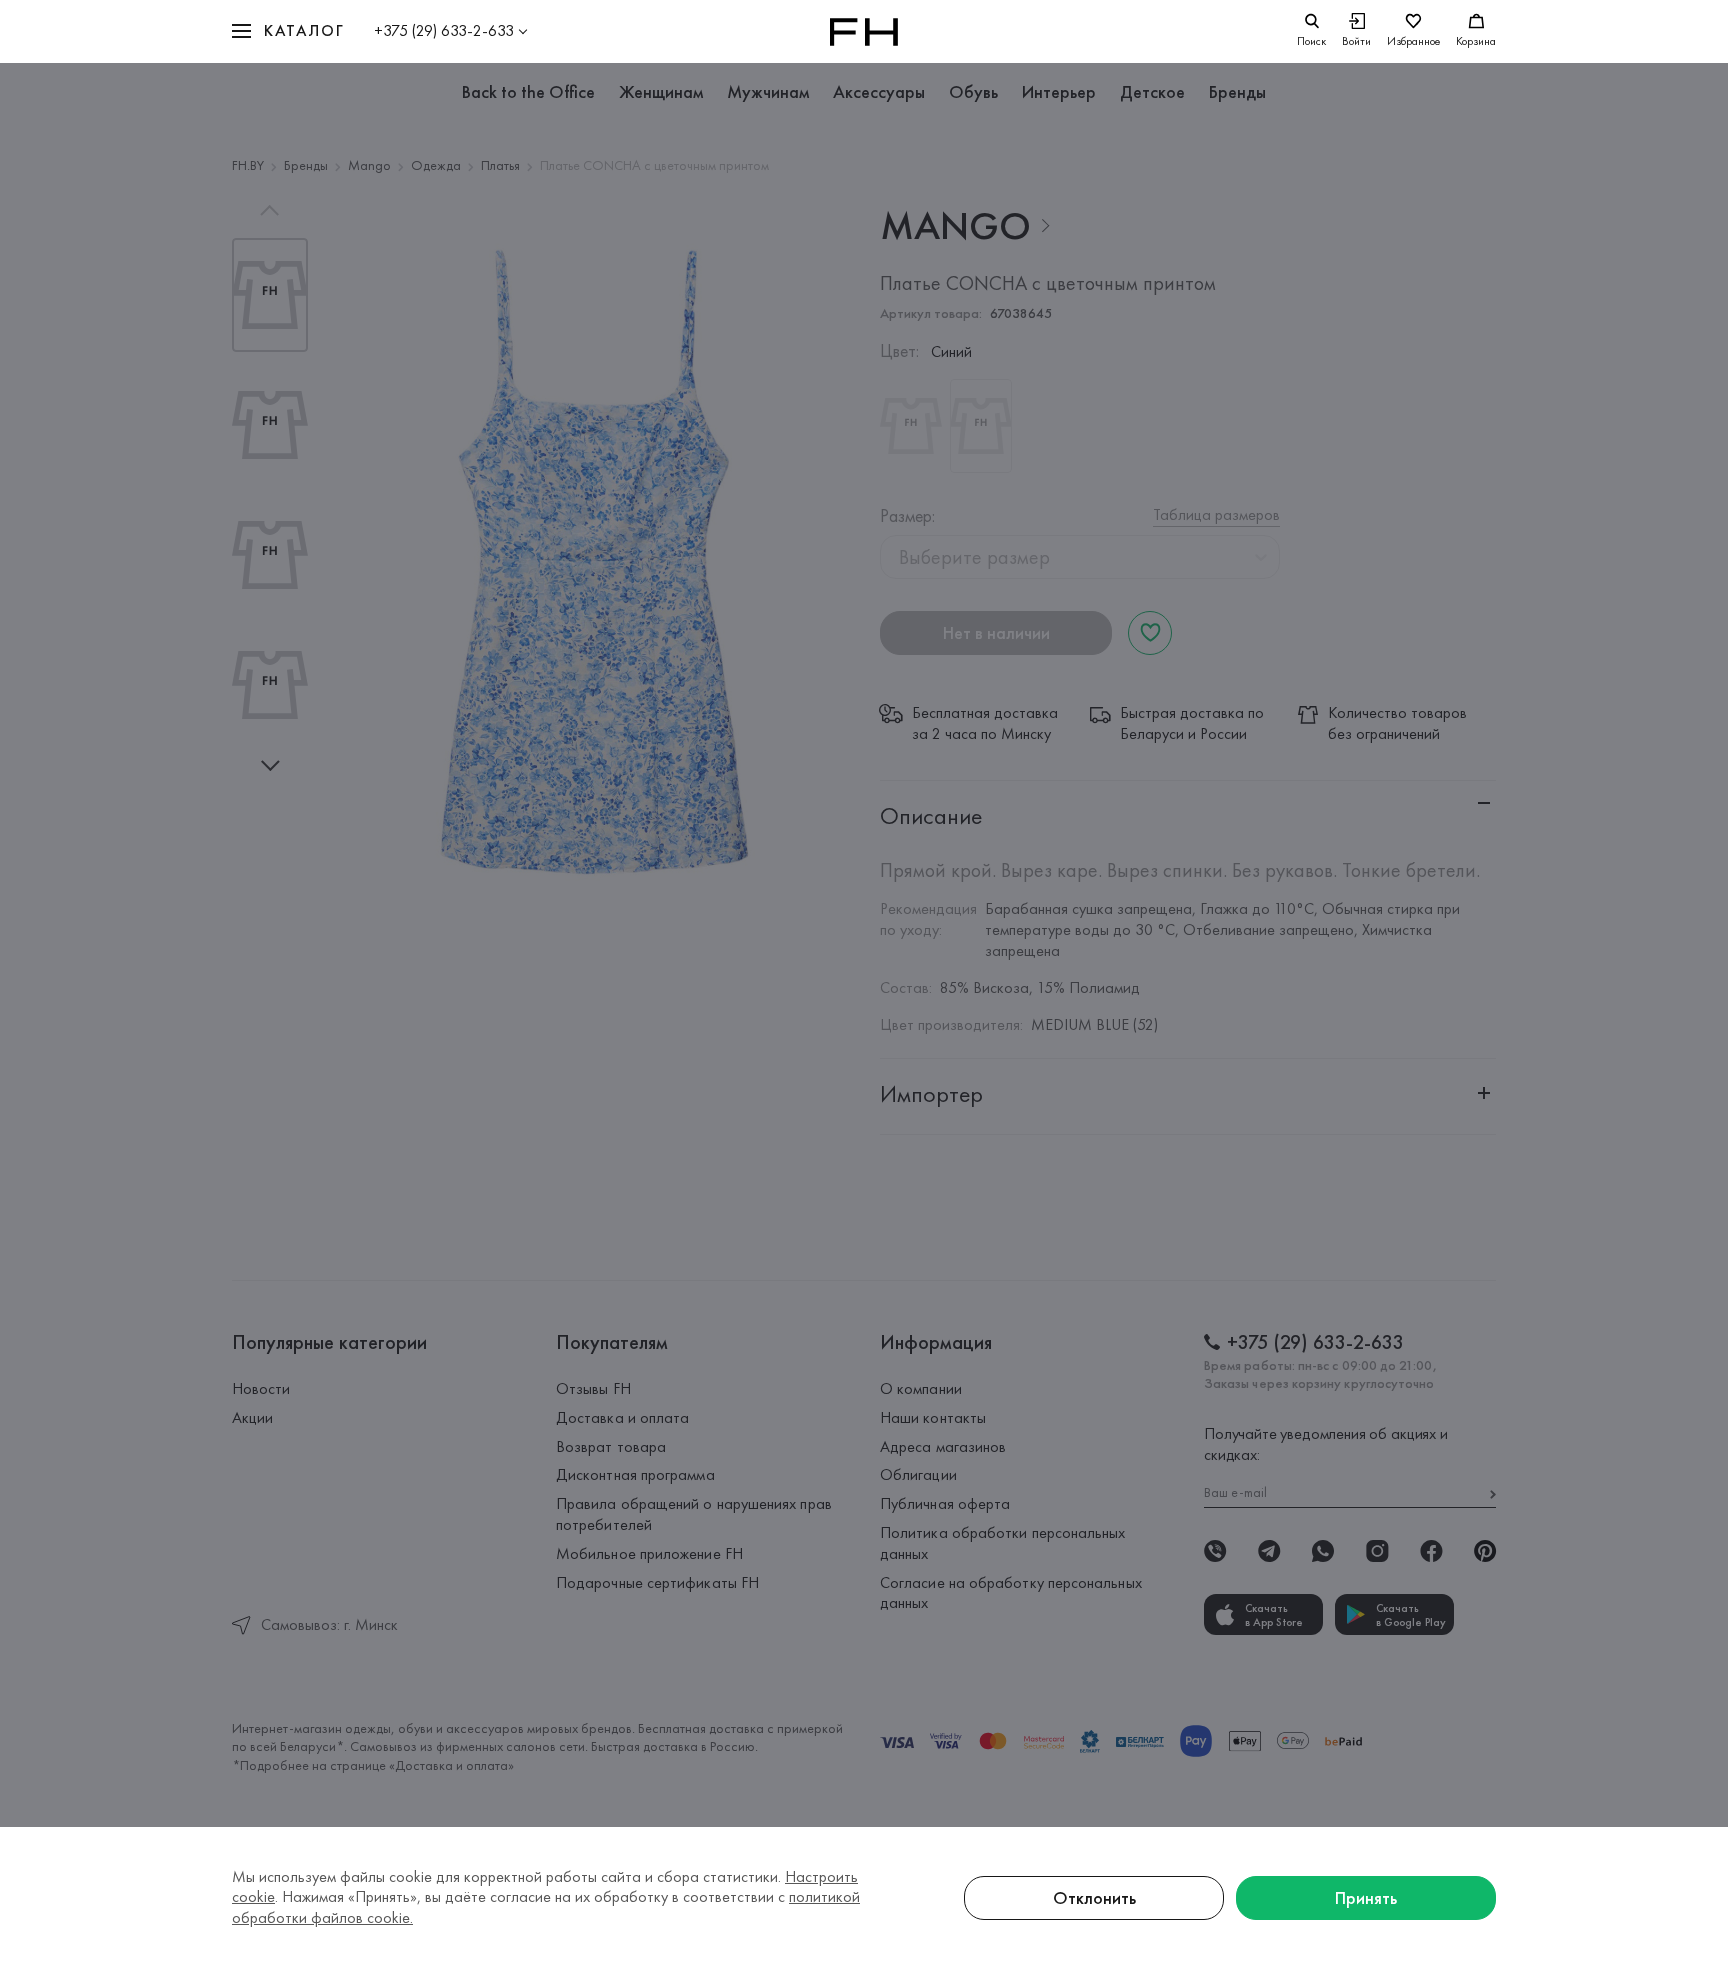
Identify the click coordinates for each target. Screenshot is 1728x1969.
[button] (288, 31)
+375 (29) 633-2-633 (444, 30)
